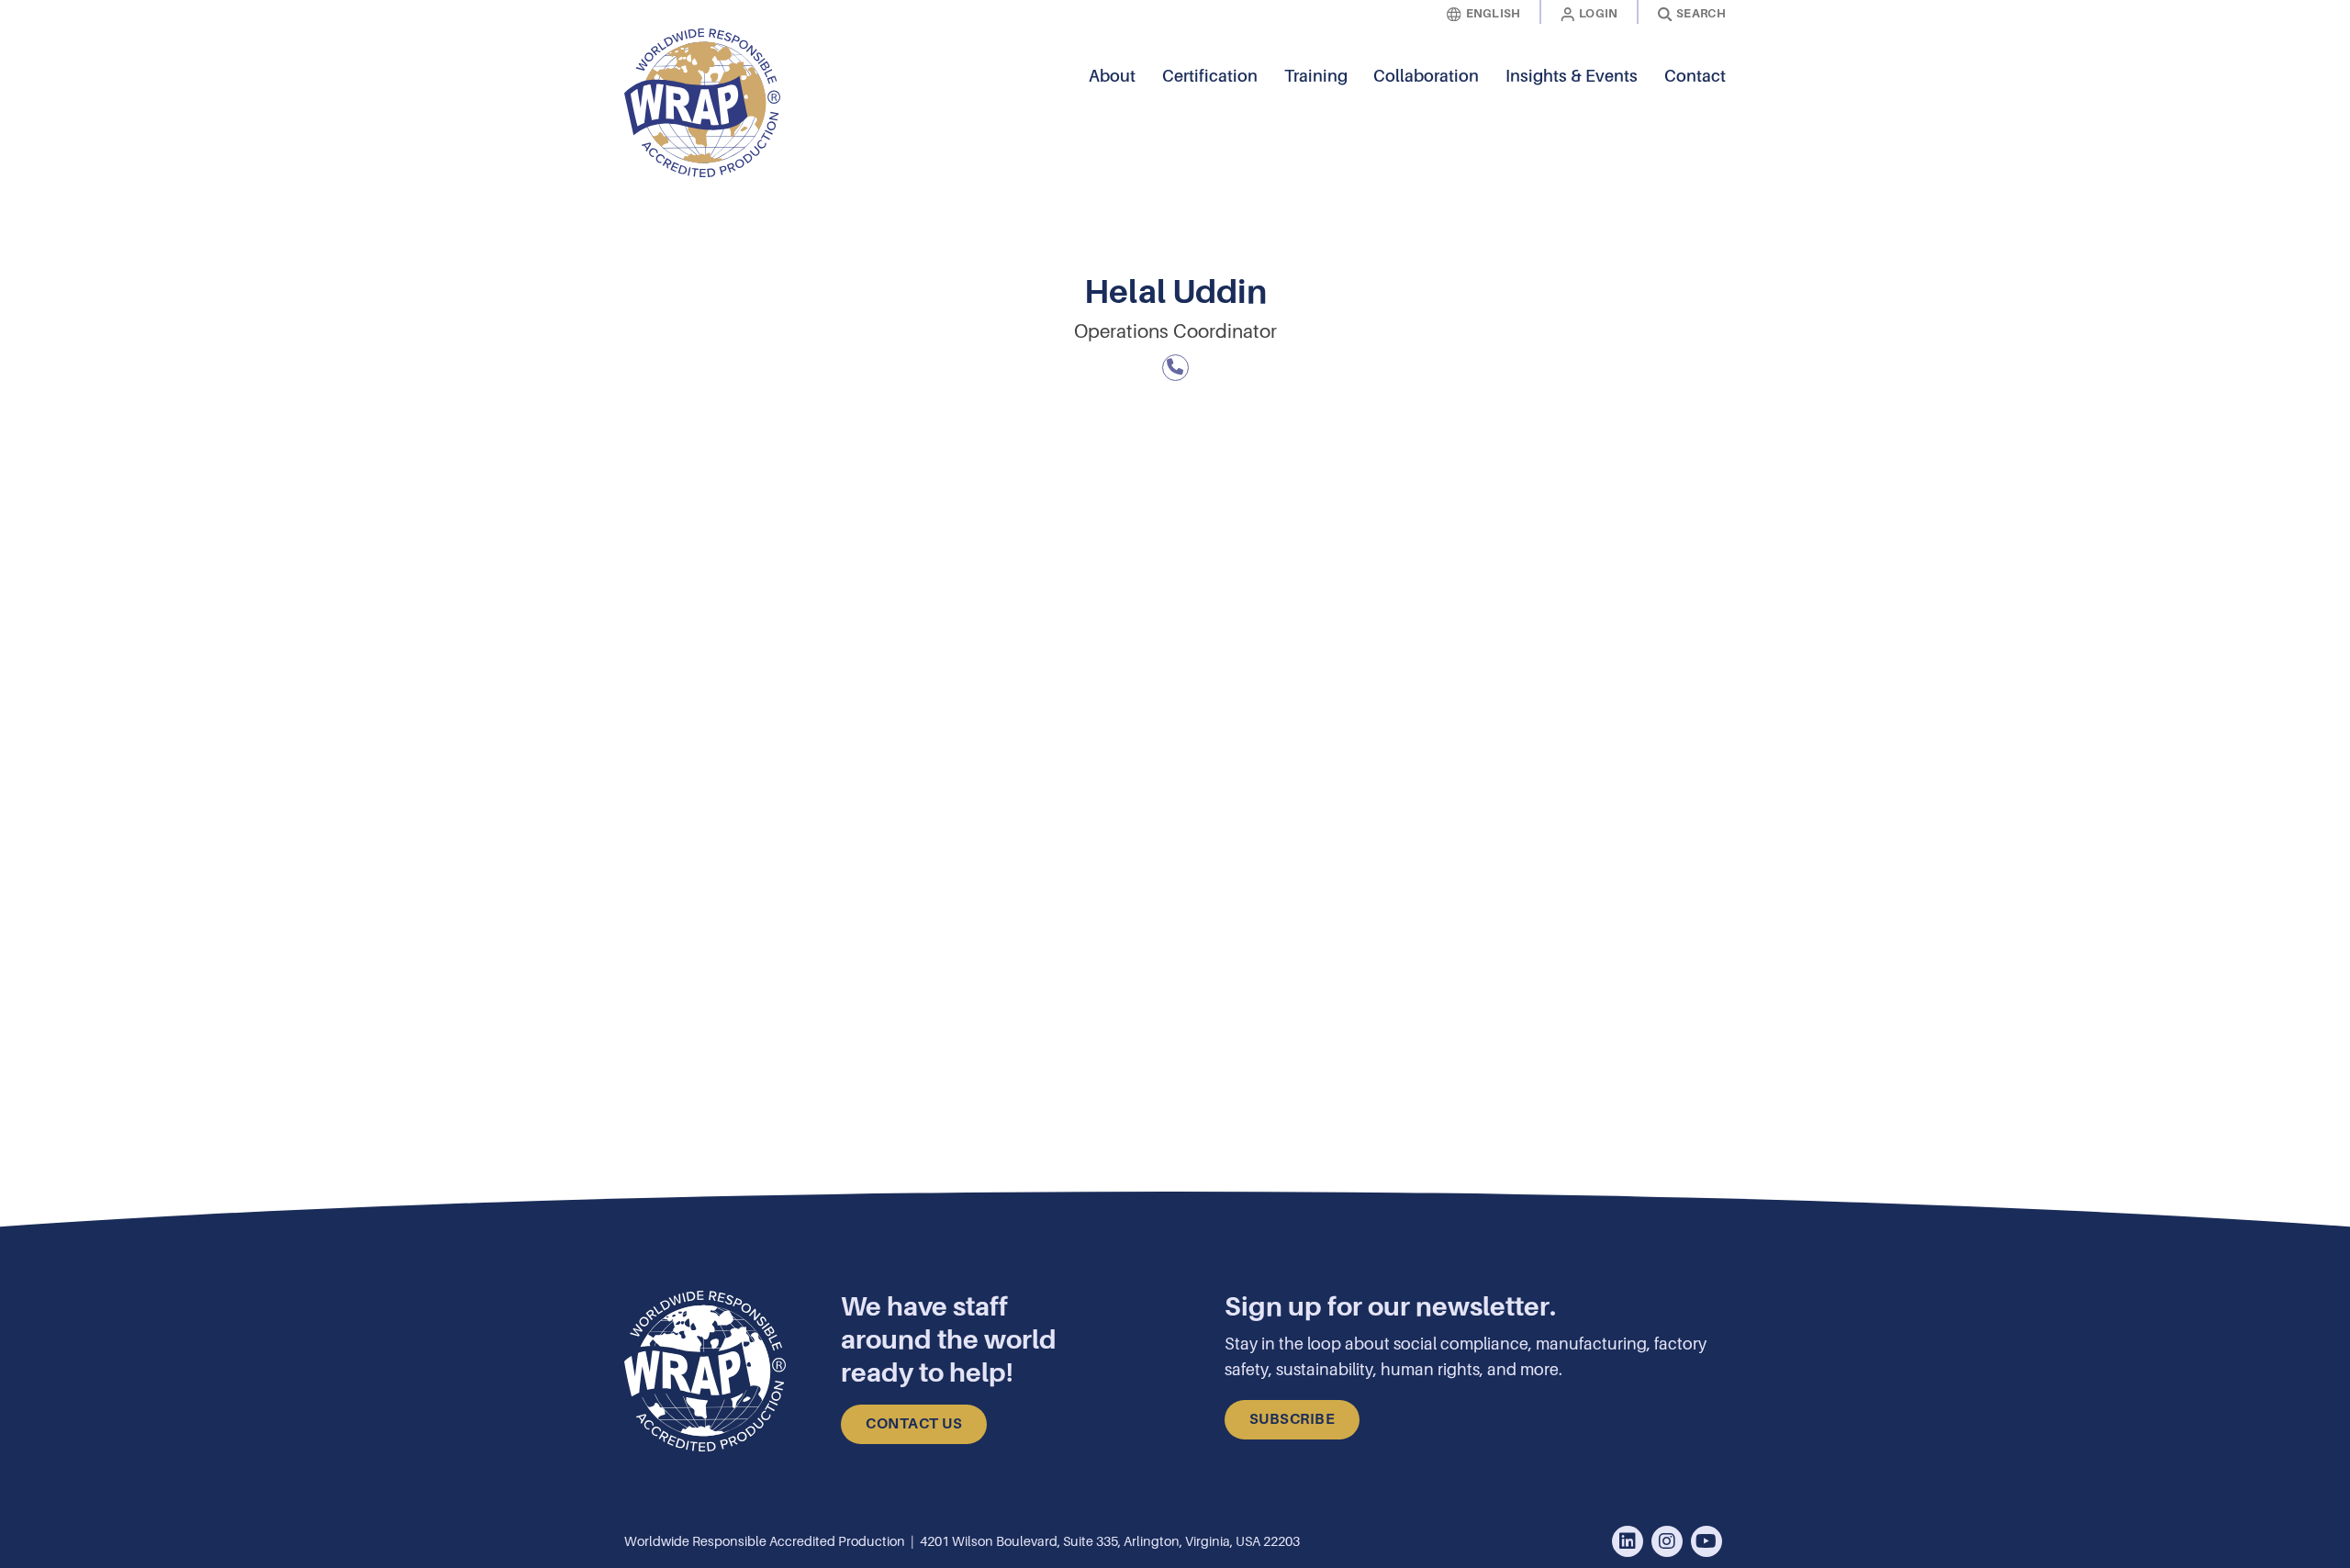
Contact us (914, 1424)
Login (1599, 13)
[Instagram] (1667, 1542)
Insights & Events (1572, 76)
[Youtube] (1706, 1542)
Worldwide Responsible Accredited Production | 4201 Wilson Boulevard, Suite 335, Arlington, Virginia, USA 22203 (962, 1541)
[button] (1712, 103)
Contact (1695, 76)
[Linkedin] (1628, 1542)
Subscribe (1292, 1419)
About (1112, 76)
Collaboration (1426, 76)
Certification (1210, 76)
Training (1316, 76)
